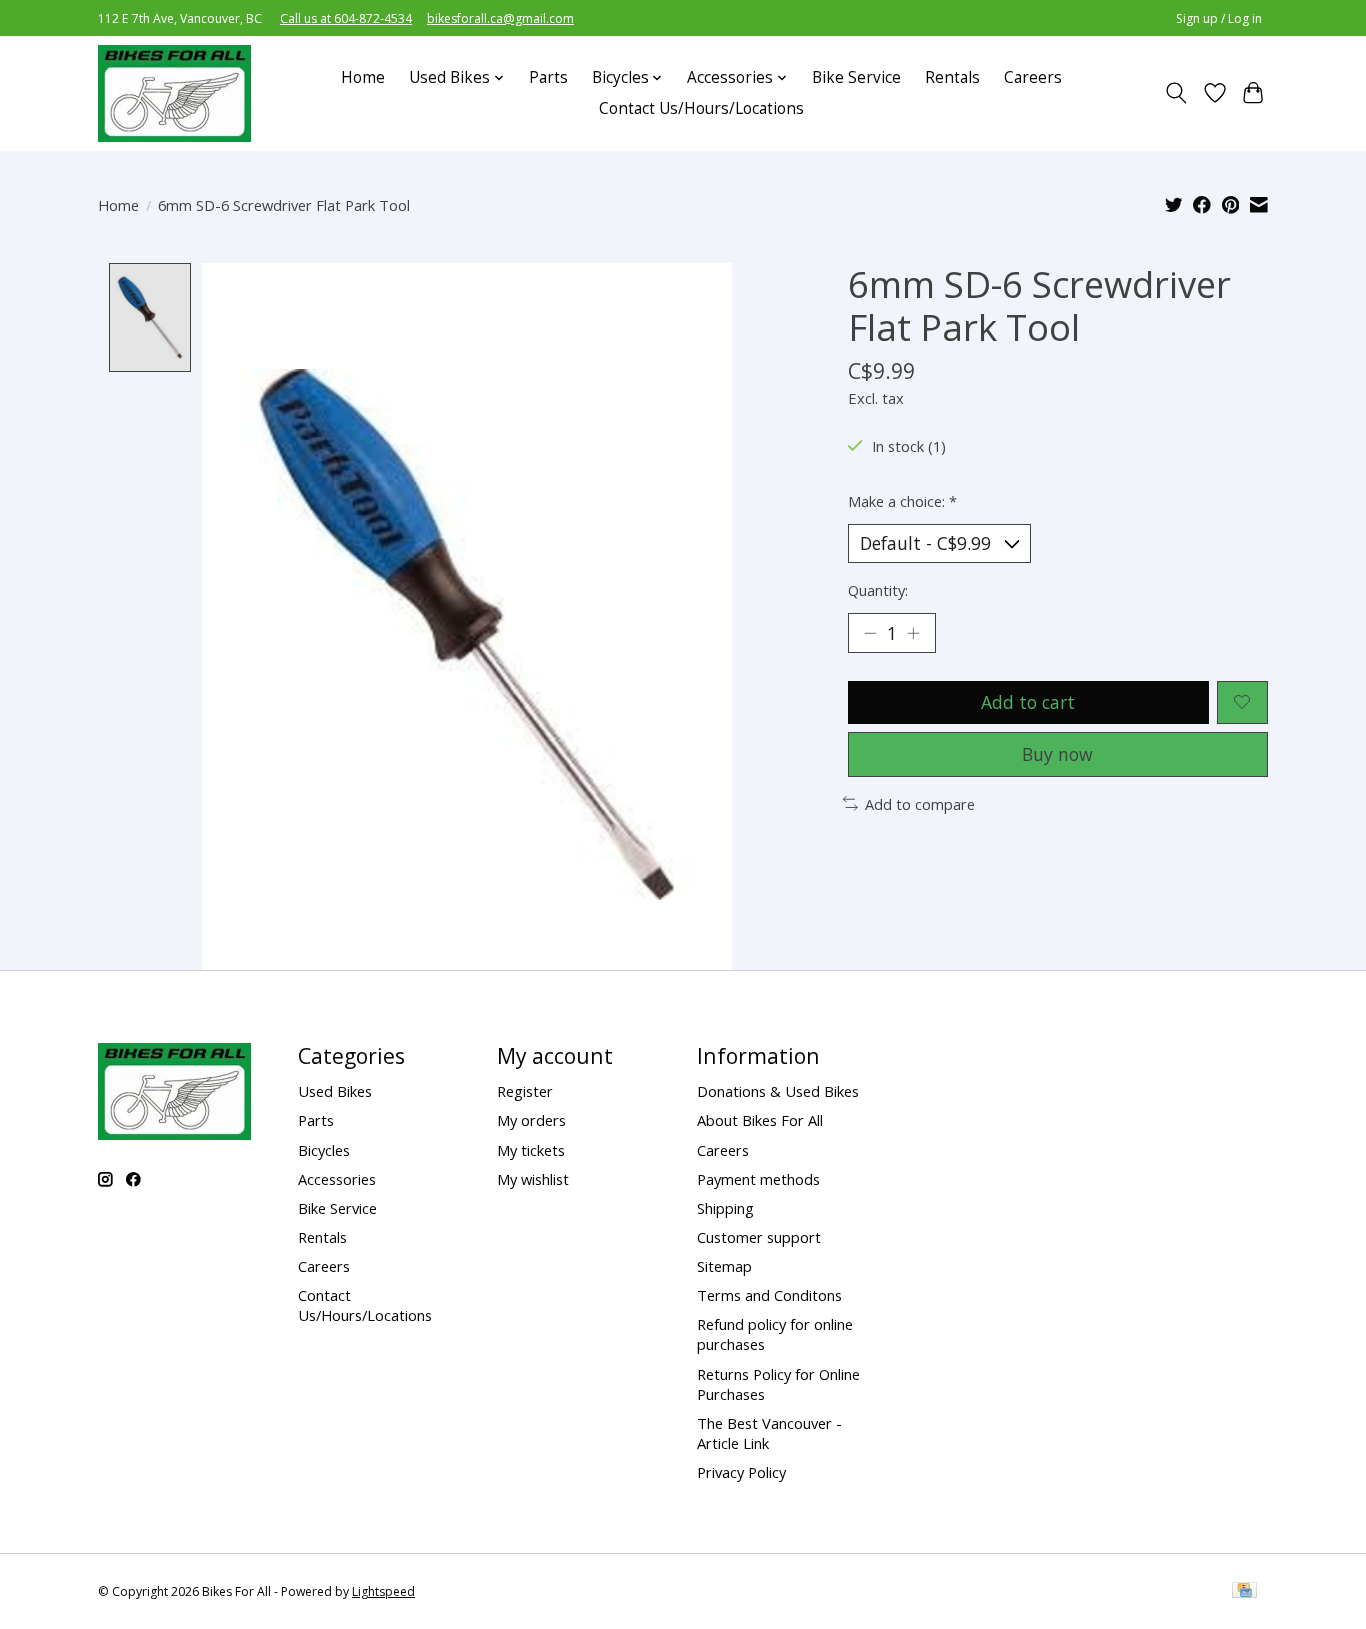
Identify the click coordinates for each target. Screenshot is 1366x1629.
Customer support (759, 1237)
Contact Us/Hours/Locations (701, 108)
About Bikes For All (760, 1120)
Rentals (952, 77)
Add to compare (920, 804)
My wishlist (533, 1179)
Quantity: (878, 590)
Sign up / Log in (1219, 18)
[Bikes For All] (174, 93)
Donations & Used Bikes (778, 1091)
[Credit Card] (1244, 1592)
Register (525, 1091)
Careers (1033, 77)
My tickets (531, 1150)
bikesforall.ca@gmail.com (500, 18)
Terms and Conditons (769, 1295)
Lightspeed (383, 1591)
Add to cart (1028, 702)
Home (363, 77)
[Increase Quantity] (913, 633)
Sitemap (724, 1266)
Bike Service (856, 77)
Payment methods (758, 1179)
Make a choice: (902, 501)
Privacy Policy (741, 1472)
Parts (548, 77)
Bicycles (324, 1150)
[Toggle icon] (1176, 93)
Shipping (725, 1208)
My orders (531, 1120)
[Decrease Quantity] (870, 633)
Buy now (1057, 754)
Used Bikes (335, 1091)
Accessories (337, 1179)
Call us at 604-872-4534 (346, 18)
